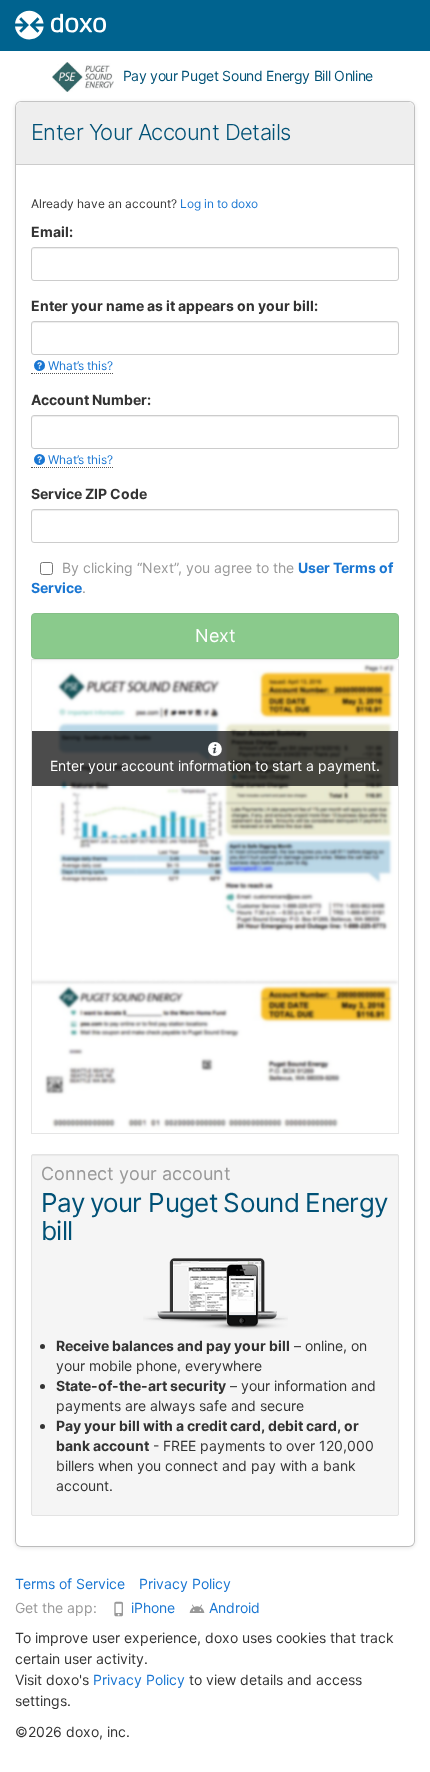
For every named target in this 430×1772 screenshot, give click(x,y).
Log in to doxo (219, 203)
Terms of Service (70, 1583)
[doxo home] (53, 25)
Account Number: (91, 399)
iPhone (153, 1607)
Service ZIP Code (89, 493)
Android (234, 1607)
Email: (52, 231)
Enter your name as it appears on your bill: (174, 305)
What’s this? (80, 365)
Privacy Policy (185, 1583)
